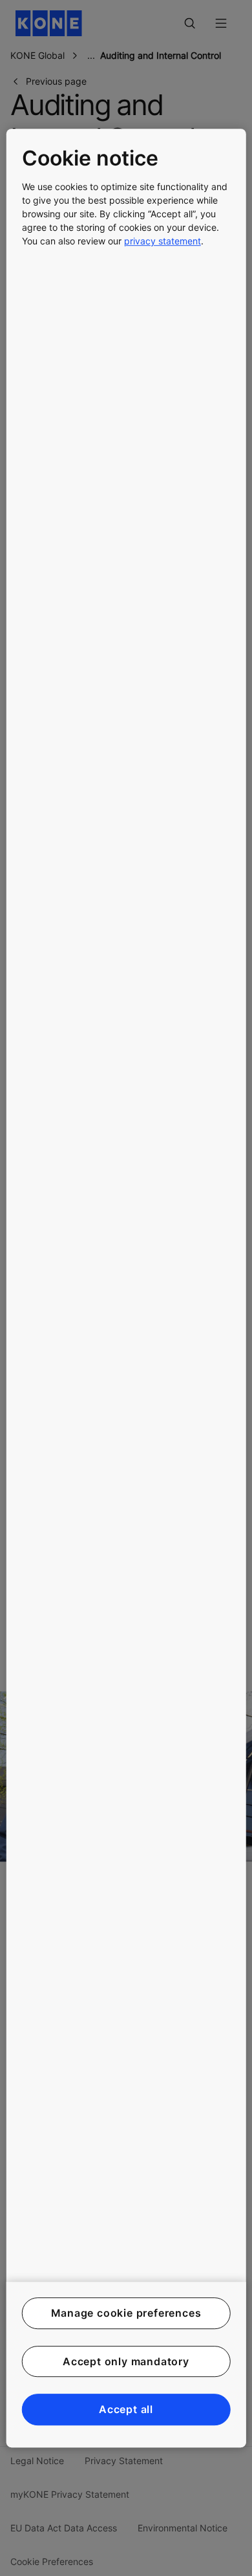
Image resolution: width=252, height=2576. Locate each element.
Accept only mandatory (126, 2361)
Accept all (126, 2409)
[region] (126, 1288)
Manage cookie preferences (126, 2313)
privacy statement (163, 241)
